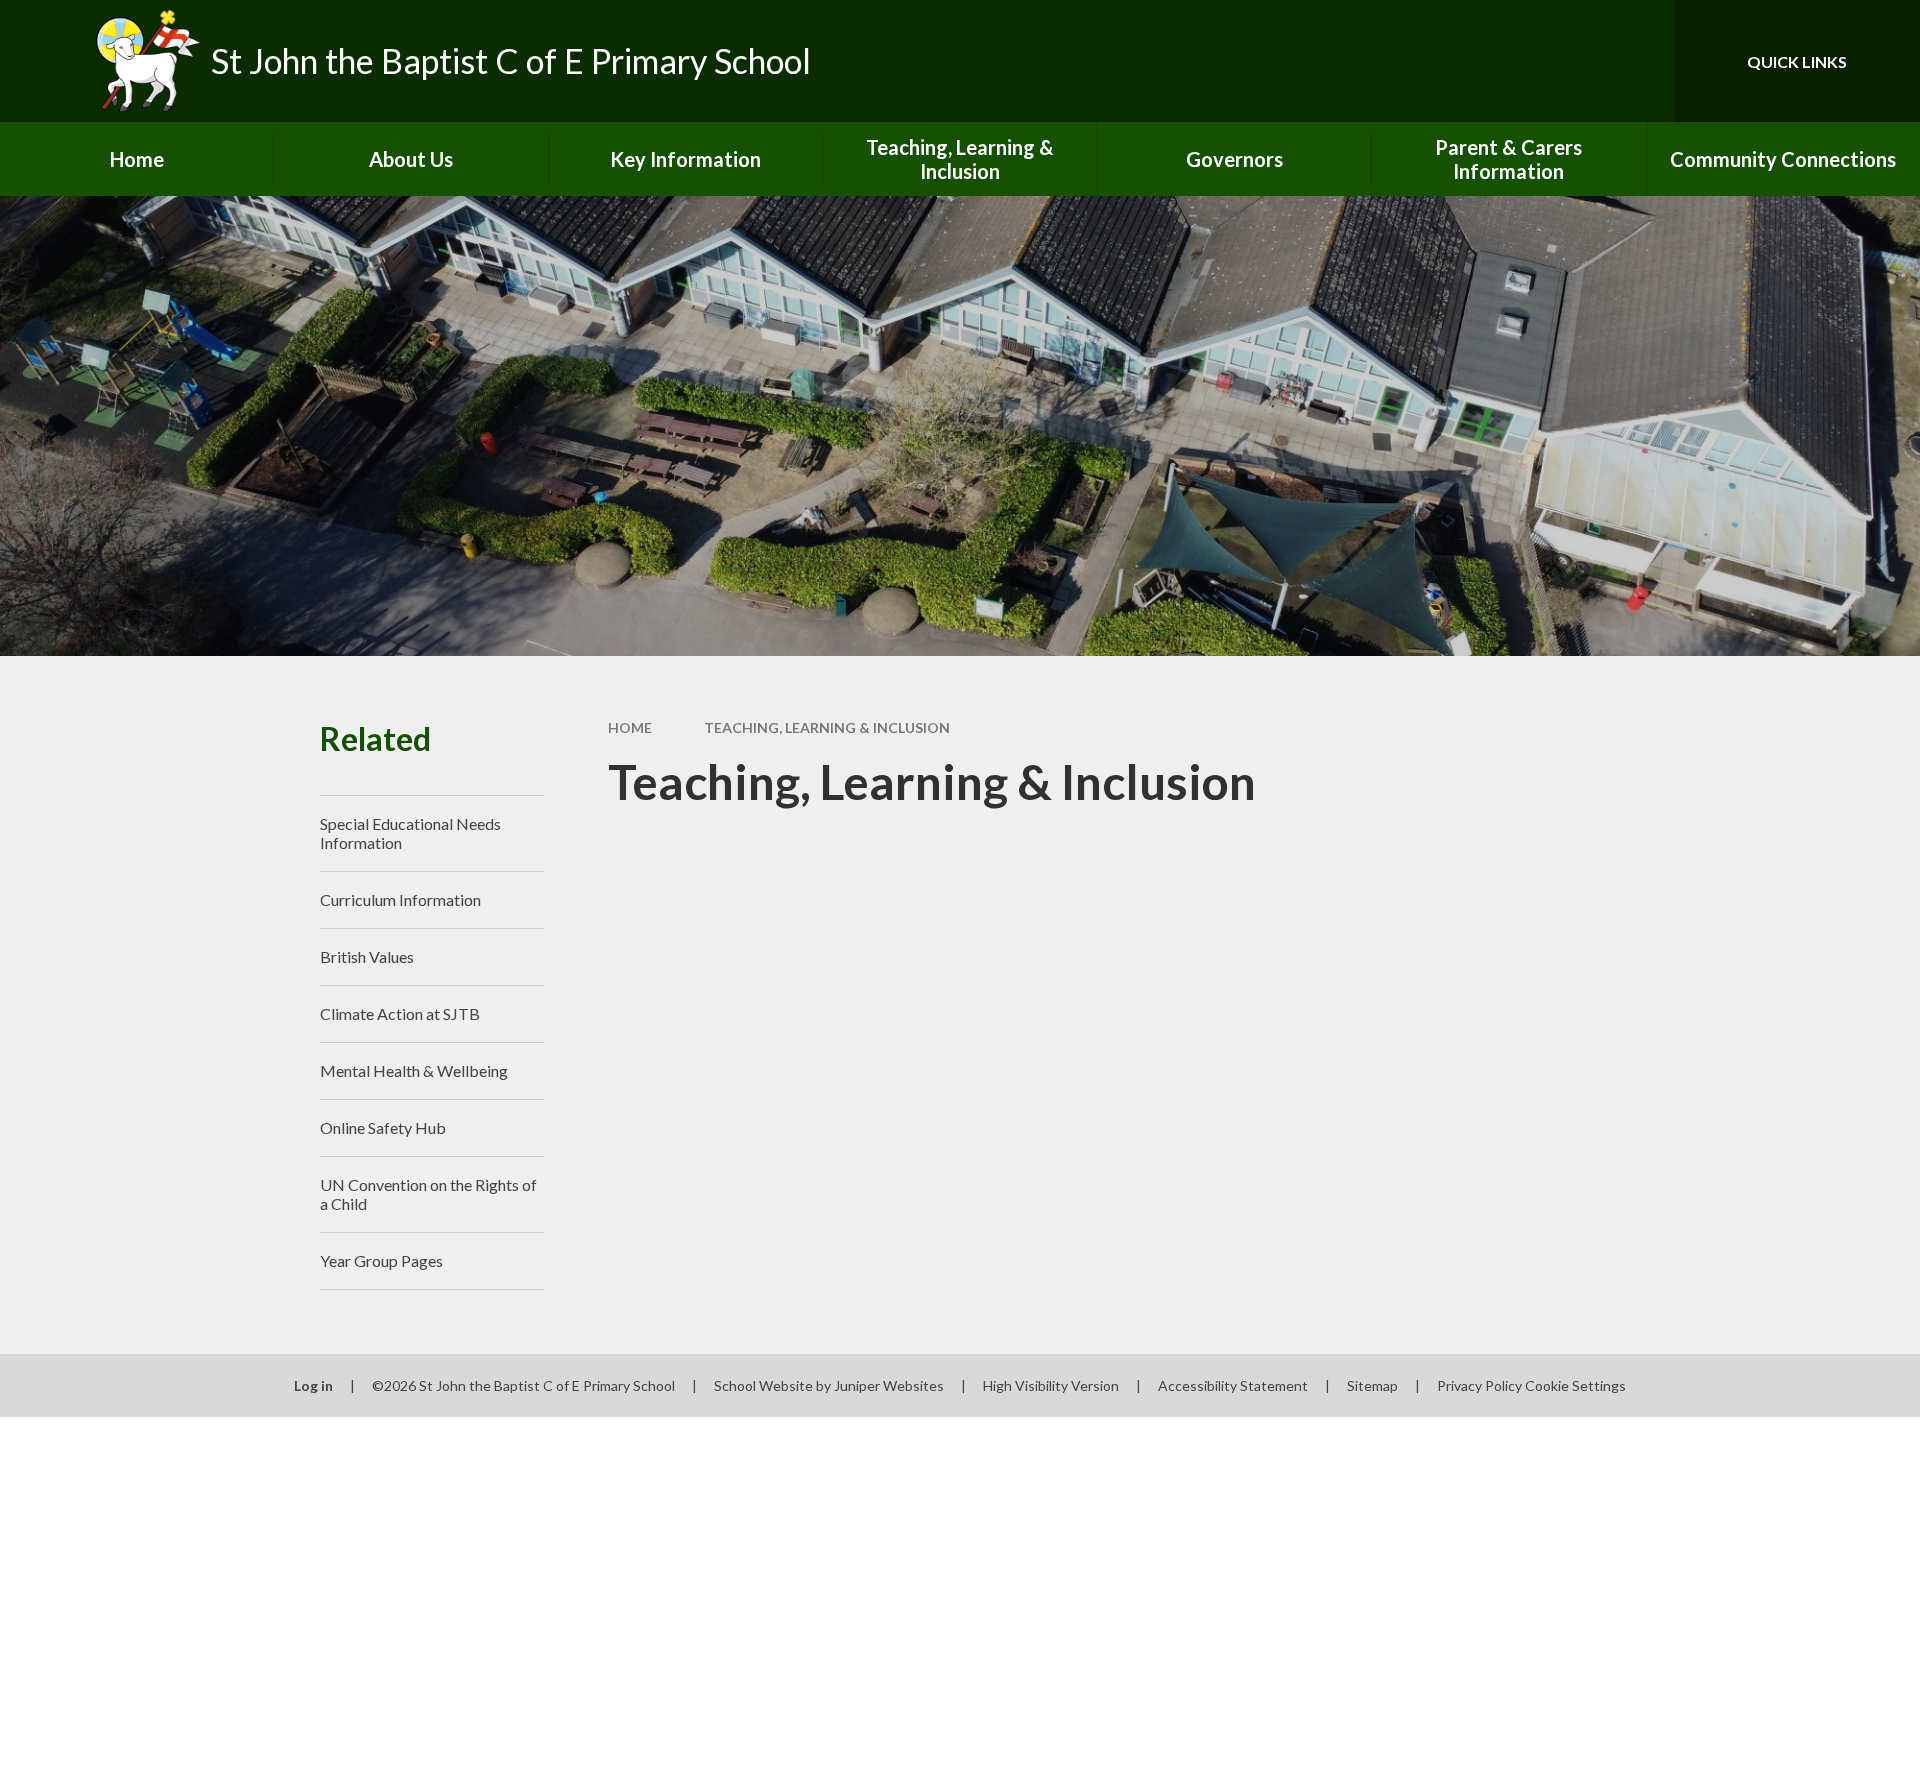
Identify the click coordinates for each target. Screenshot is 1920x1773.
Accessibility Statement (1233, 1385)
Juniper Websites (889, 1385)
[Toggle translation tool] (1569, 61)
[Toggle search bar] (1639, 61)
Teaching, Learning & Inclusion (827, 727)
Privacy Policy (1479, 1385)
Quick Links (1797, 61)
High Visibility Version (1051, 1385)
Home (630, 727)
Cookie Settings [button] (1575, 1385)
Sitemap (1372, 1385)
